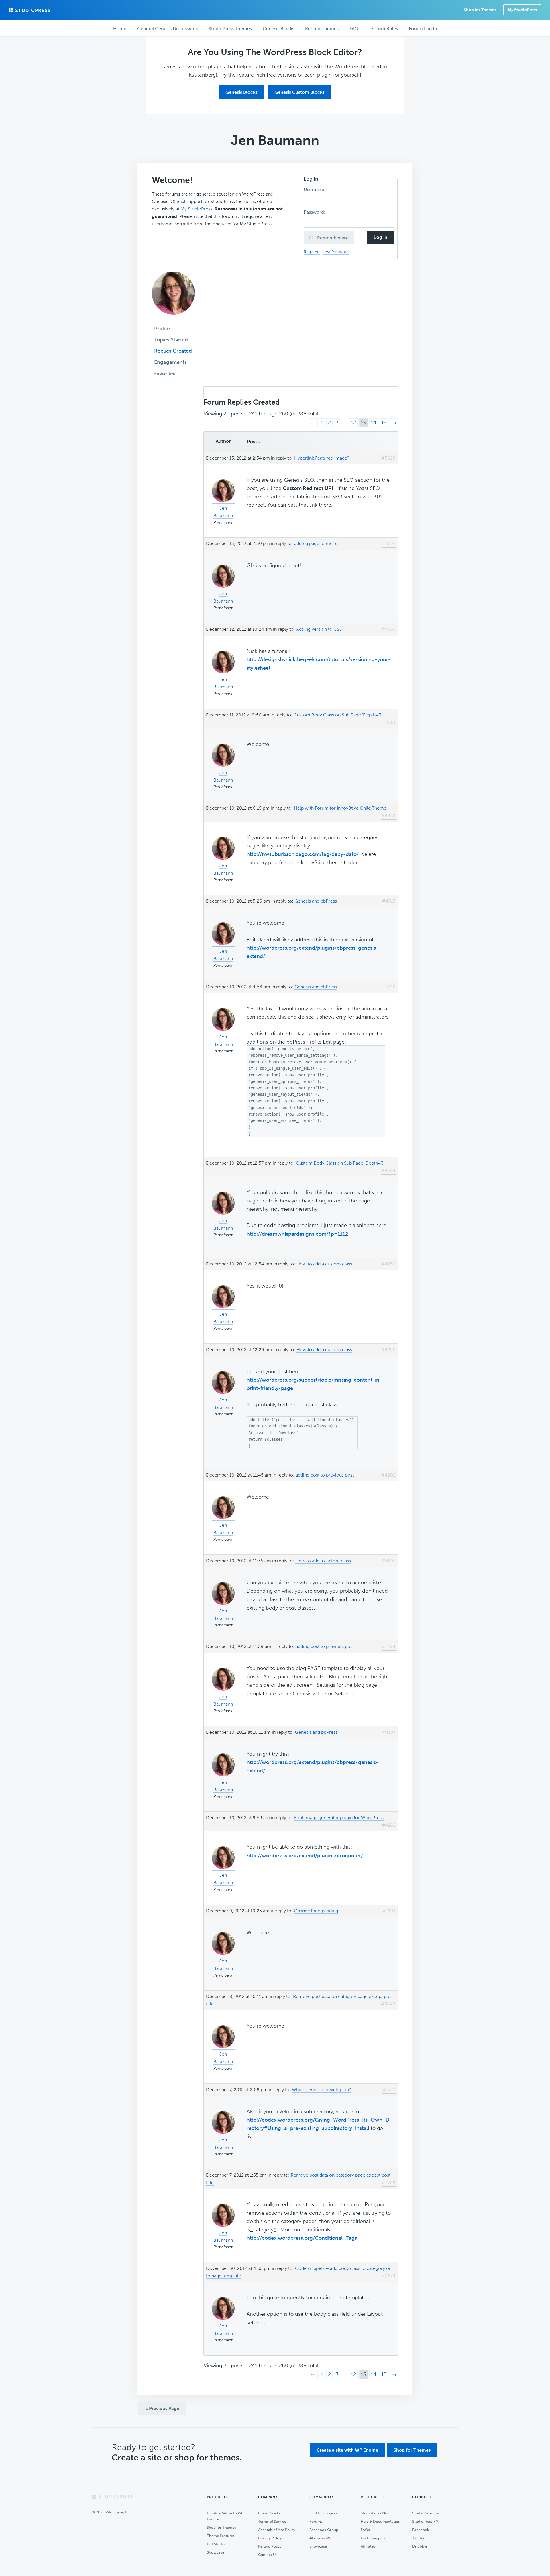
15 (384, 423)
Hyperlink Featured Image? (322, 458)
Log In (380, 237)
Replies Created (173, 351)
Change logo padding (316, 1911)
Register (312, 252)
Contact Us (268, 2555)
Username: (316, 189)
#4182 (389, 1825)
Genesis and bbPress (316, 901)
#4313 (389, 901)
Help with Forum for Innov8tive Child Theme (340, 808)
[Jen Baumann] (173, 319)
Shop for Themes (412, 2450)
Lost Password (336, 252)
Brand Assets (269, 2513)
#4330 (388, 816)
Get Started (217, 2544)
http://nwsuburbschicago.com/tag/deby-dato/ (303, 854)
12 (353, 423)
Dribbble (420, 2546)
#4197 (389, 1561)
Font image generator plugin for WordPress (339, 1818)
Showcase (216, 2552)
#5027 (389, 543)
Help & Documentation (381, 2521)
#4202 (388, 1475)
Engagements (170, 362)
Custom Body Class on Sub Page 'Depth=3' (338, 715)
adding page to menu (316, 543)
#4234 (388, 1170)
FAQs (365, 2530)
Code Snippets (373, 2538)
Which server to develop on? (322, 2090)
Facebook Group (324, 2530)
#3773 (389, 2090)
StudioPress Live (426, 2513)
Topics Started (171, 340)
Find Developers (323, 2513)
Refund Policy (270, 2546)
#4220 (388, 1350)
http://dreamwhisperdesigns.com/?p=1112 (297, 1234)
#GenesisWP (320, 2538)
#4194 (389, 1646)
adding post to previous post (325, 1475)
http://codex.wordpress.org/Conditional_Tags (302, 2238)
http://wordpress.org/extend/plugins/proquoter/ (305, 1856)
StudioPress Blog (375, 2513)
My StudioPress (522, 10)
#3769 (389, 2183)
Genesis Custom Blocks (299, 92)
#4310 (389, 987)
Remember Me (332, 238)
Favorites (165, 374)
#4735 (389, 629)
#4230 (388, 1264)
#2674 (389, 2276)
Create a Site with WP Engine (225, 2516)
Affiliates (368, 2546)
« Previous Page (162, 2408)
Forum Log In (423, 29)
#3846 (388, 2004)
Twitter (418, 2538)
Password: (315, 212)
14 (374, 423)
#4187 (389, 1732)
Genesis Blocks (241, 92)
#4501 (389, 722)
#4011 (389, 1911)
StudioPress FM (425, 2521)
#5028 (388, 458)
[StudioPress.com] (30, 10)
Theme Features (221, 2536)
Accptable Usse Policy (277, 2530)
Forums (316, 2521)
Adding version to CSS (319, 629)
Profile (162, 329)
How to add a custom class (324, 1264)
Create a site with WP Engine (347, 2450)
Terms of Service (272, 2521)
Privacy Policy (270, 2538)
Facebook (421, 2530)
